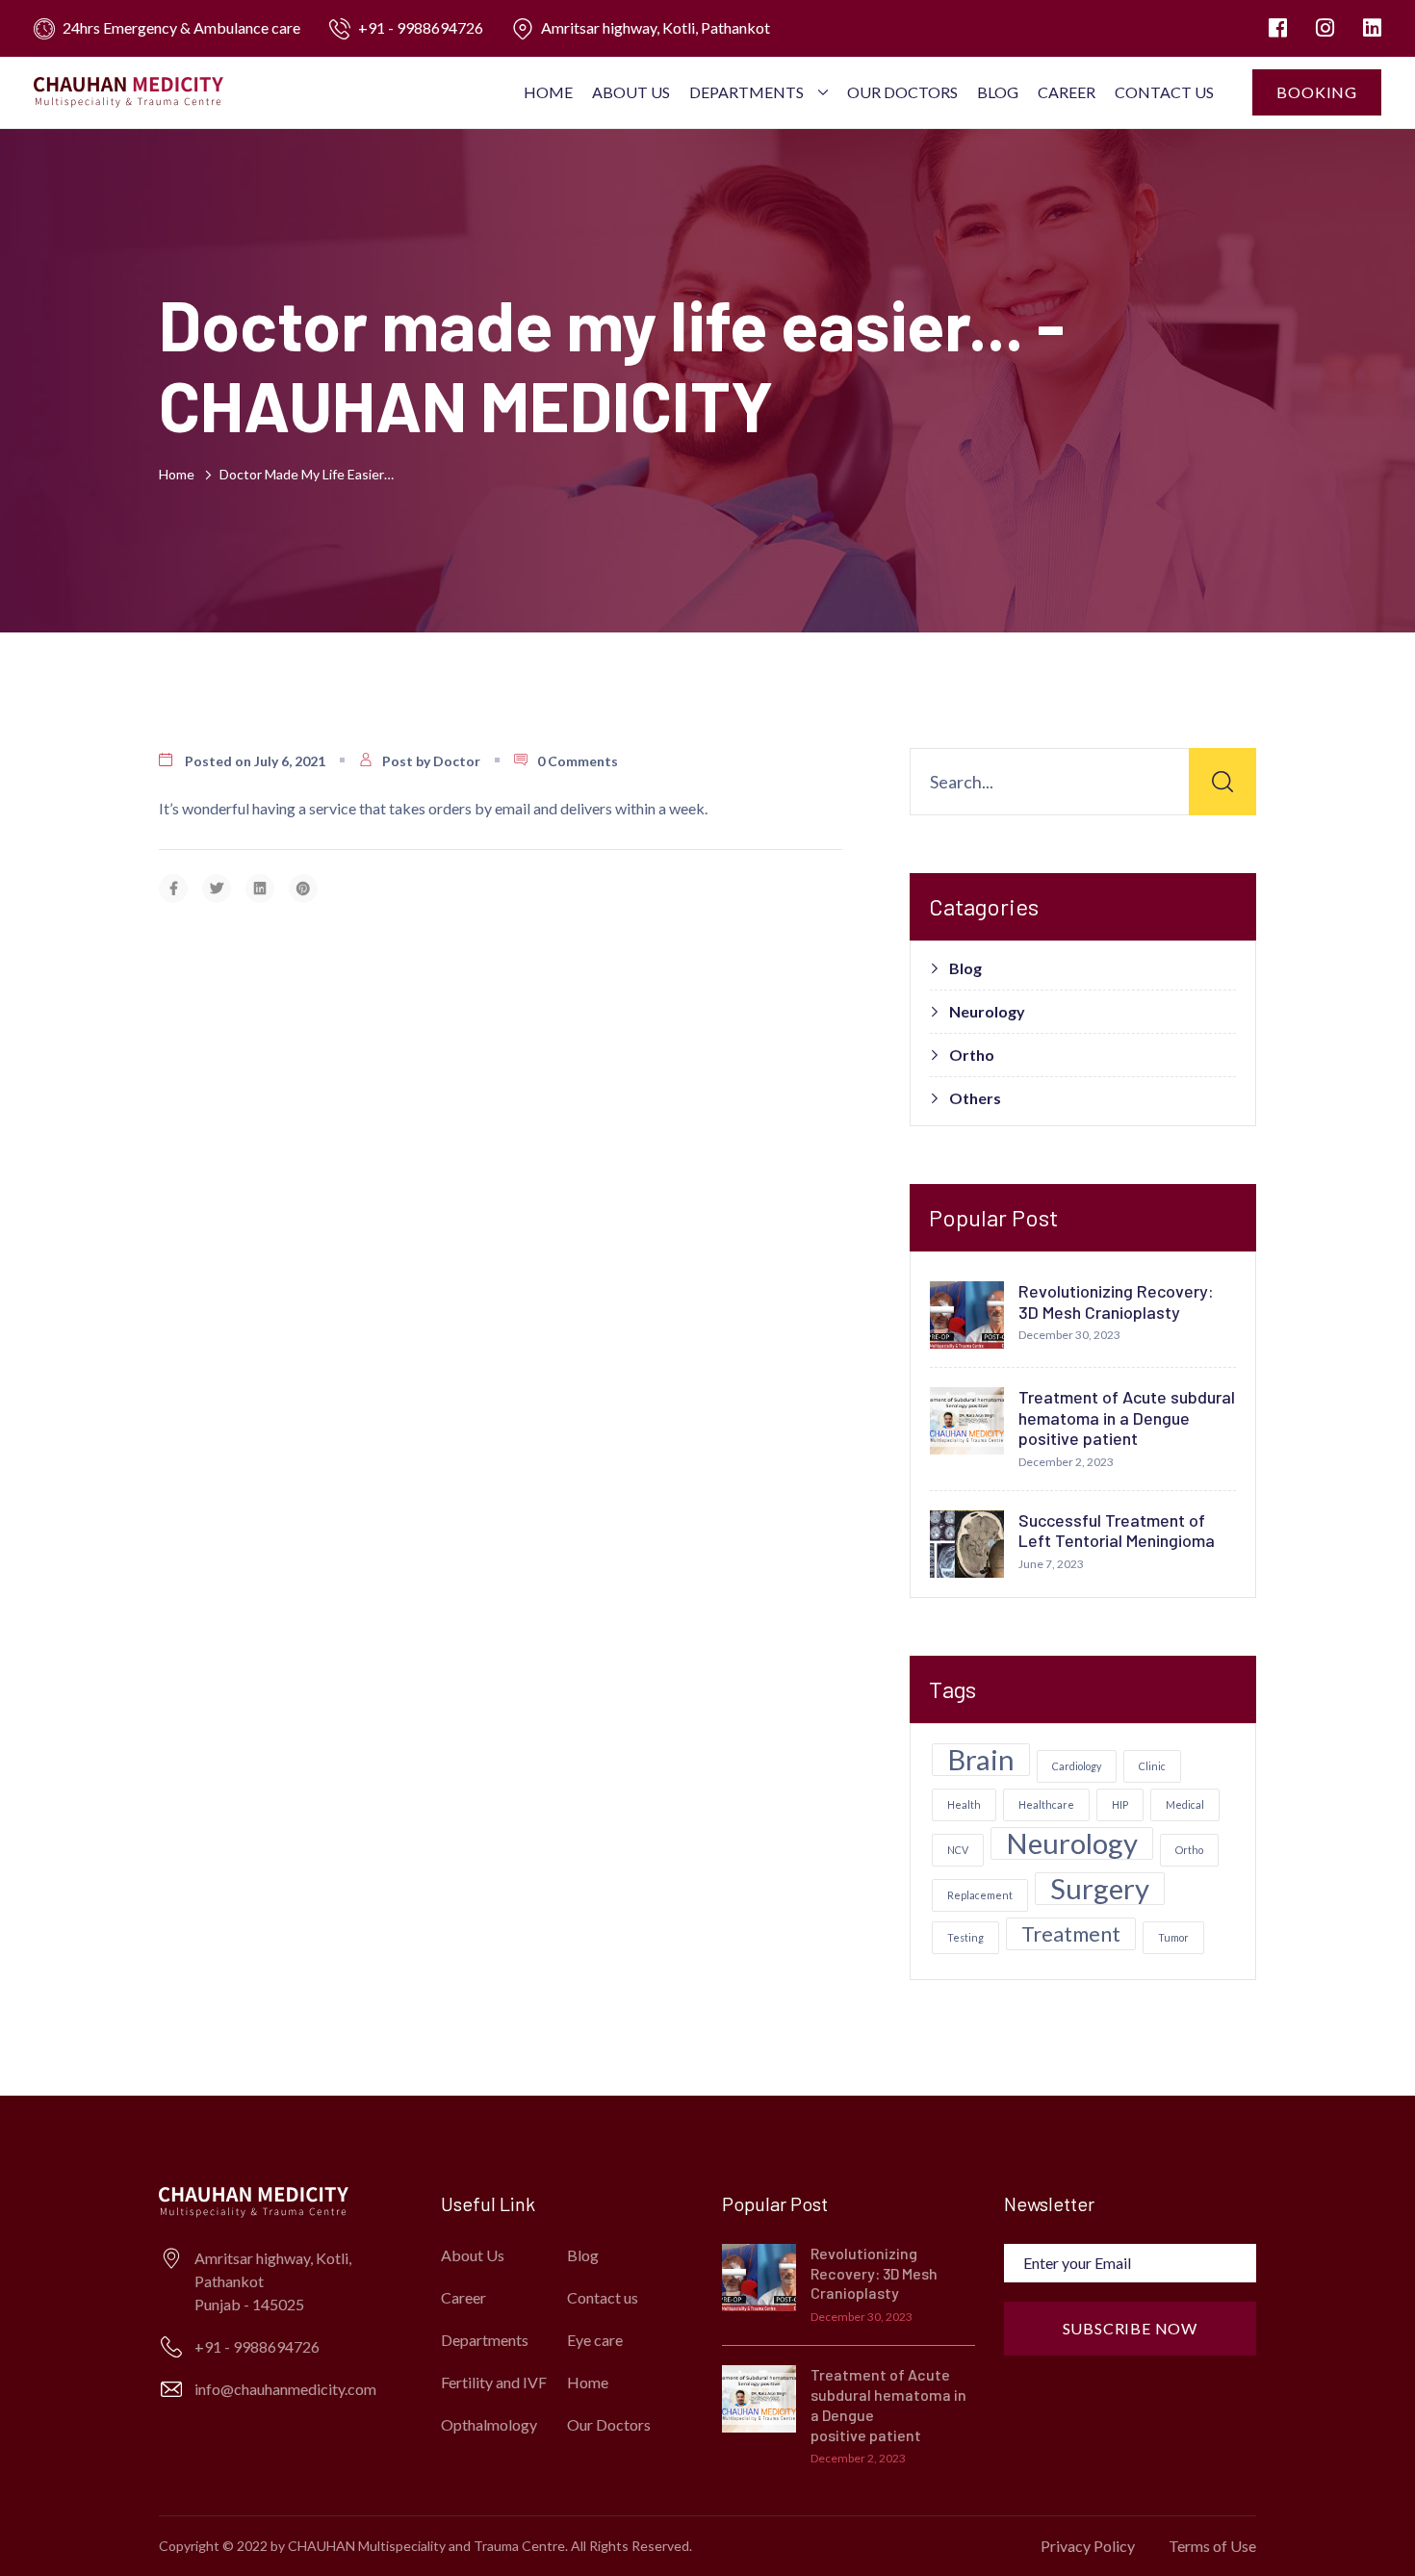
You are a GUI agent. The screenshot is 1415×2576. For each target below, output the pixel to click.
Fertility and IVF (494, 2382)
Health (964, 1804)
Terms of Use (1212, 2546)
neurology (1072, 1843)
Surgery (1100, 1889)
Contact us (1164, 92)
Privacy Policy (1088, 2546)
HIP (1120, 1804)
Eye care (595, 2340)
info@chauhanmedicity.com (285, 2389)
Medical (1185, 1804)
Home (548, 92)
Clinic (1152, 1766)
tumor (1173, 1937)
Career (1067, 92)
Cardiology (1077, 1766)
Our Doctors (902, 92)
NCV (958, 1850)
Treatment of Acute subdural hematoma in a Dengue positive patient (1127, 1417)
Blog (998, 92)
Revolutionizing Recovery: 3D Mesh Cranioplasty (1116, 1301)
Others (975, 1098)
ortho (1189, 1850)
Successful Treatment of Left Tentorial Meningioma (1117, 1531)
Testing (965, 1937)
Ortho (972, 1055)
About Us (631, 92)
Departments (746, 92)
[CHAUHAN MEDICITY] (129, 91)
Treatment (1071, 1933)
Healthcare (1046, 1804)
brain (981, 1760)
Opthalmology (489, 2424)
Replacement (980, 1895)
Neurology (987, 1012)
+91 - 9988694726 (421, 27)
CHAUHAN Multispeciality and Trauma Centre (426, 2546)
